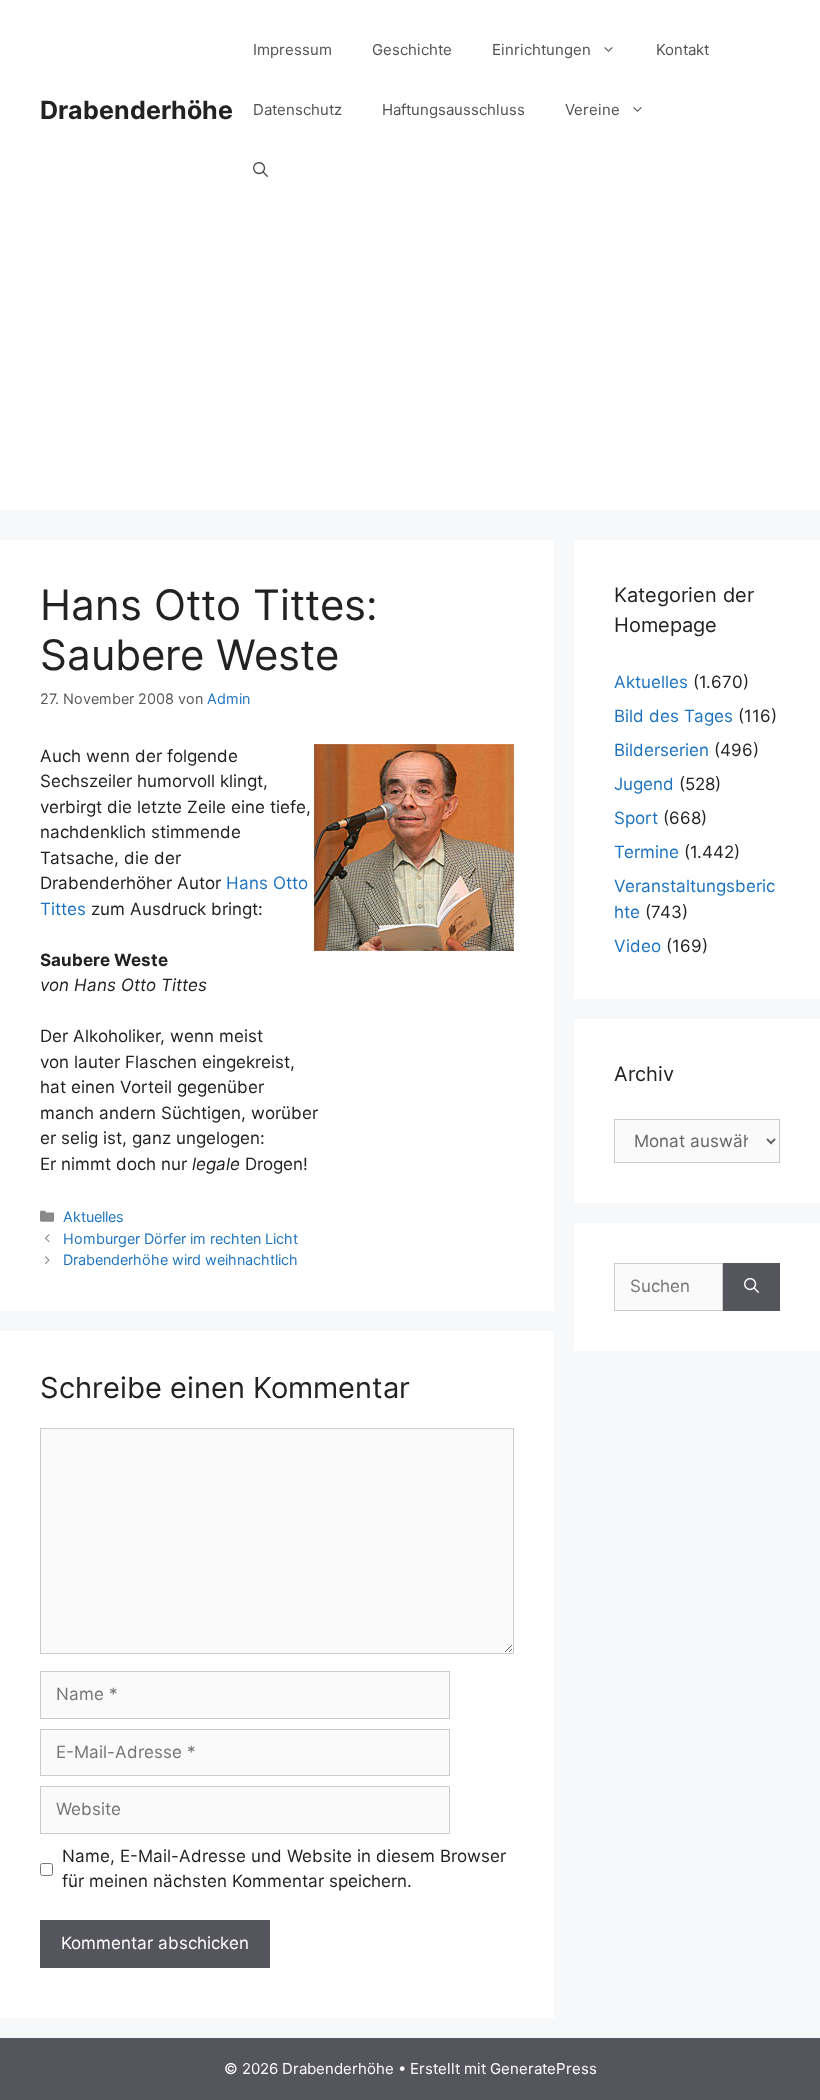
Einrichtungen (541, 49)
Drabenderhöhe (136, 110)
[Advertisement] (410, 370)
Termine (646, 852)
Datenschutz (297, 109)
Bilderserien (661, 750)
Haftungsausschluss (453, 109)
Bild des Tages (673, 716)
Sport (636, 818)
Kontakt (682, 49)
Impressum (292, 49)
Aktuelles (93, 1216)
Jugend (644, 784)
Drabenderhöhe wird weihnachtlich (180, 1259)
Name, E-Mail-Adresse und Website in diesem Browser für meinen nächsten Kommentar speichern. (284, 1869)
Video (637, 946)
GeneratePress (543, 2068)
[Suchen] (751, 1287)
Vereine (592, 109)
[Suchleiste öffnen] (260, 170)
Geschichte (412, 49)
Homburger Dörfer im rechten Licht (180, 1238)
